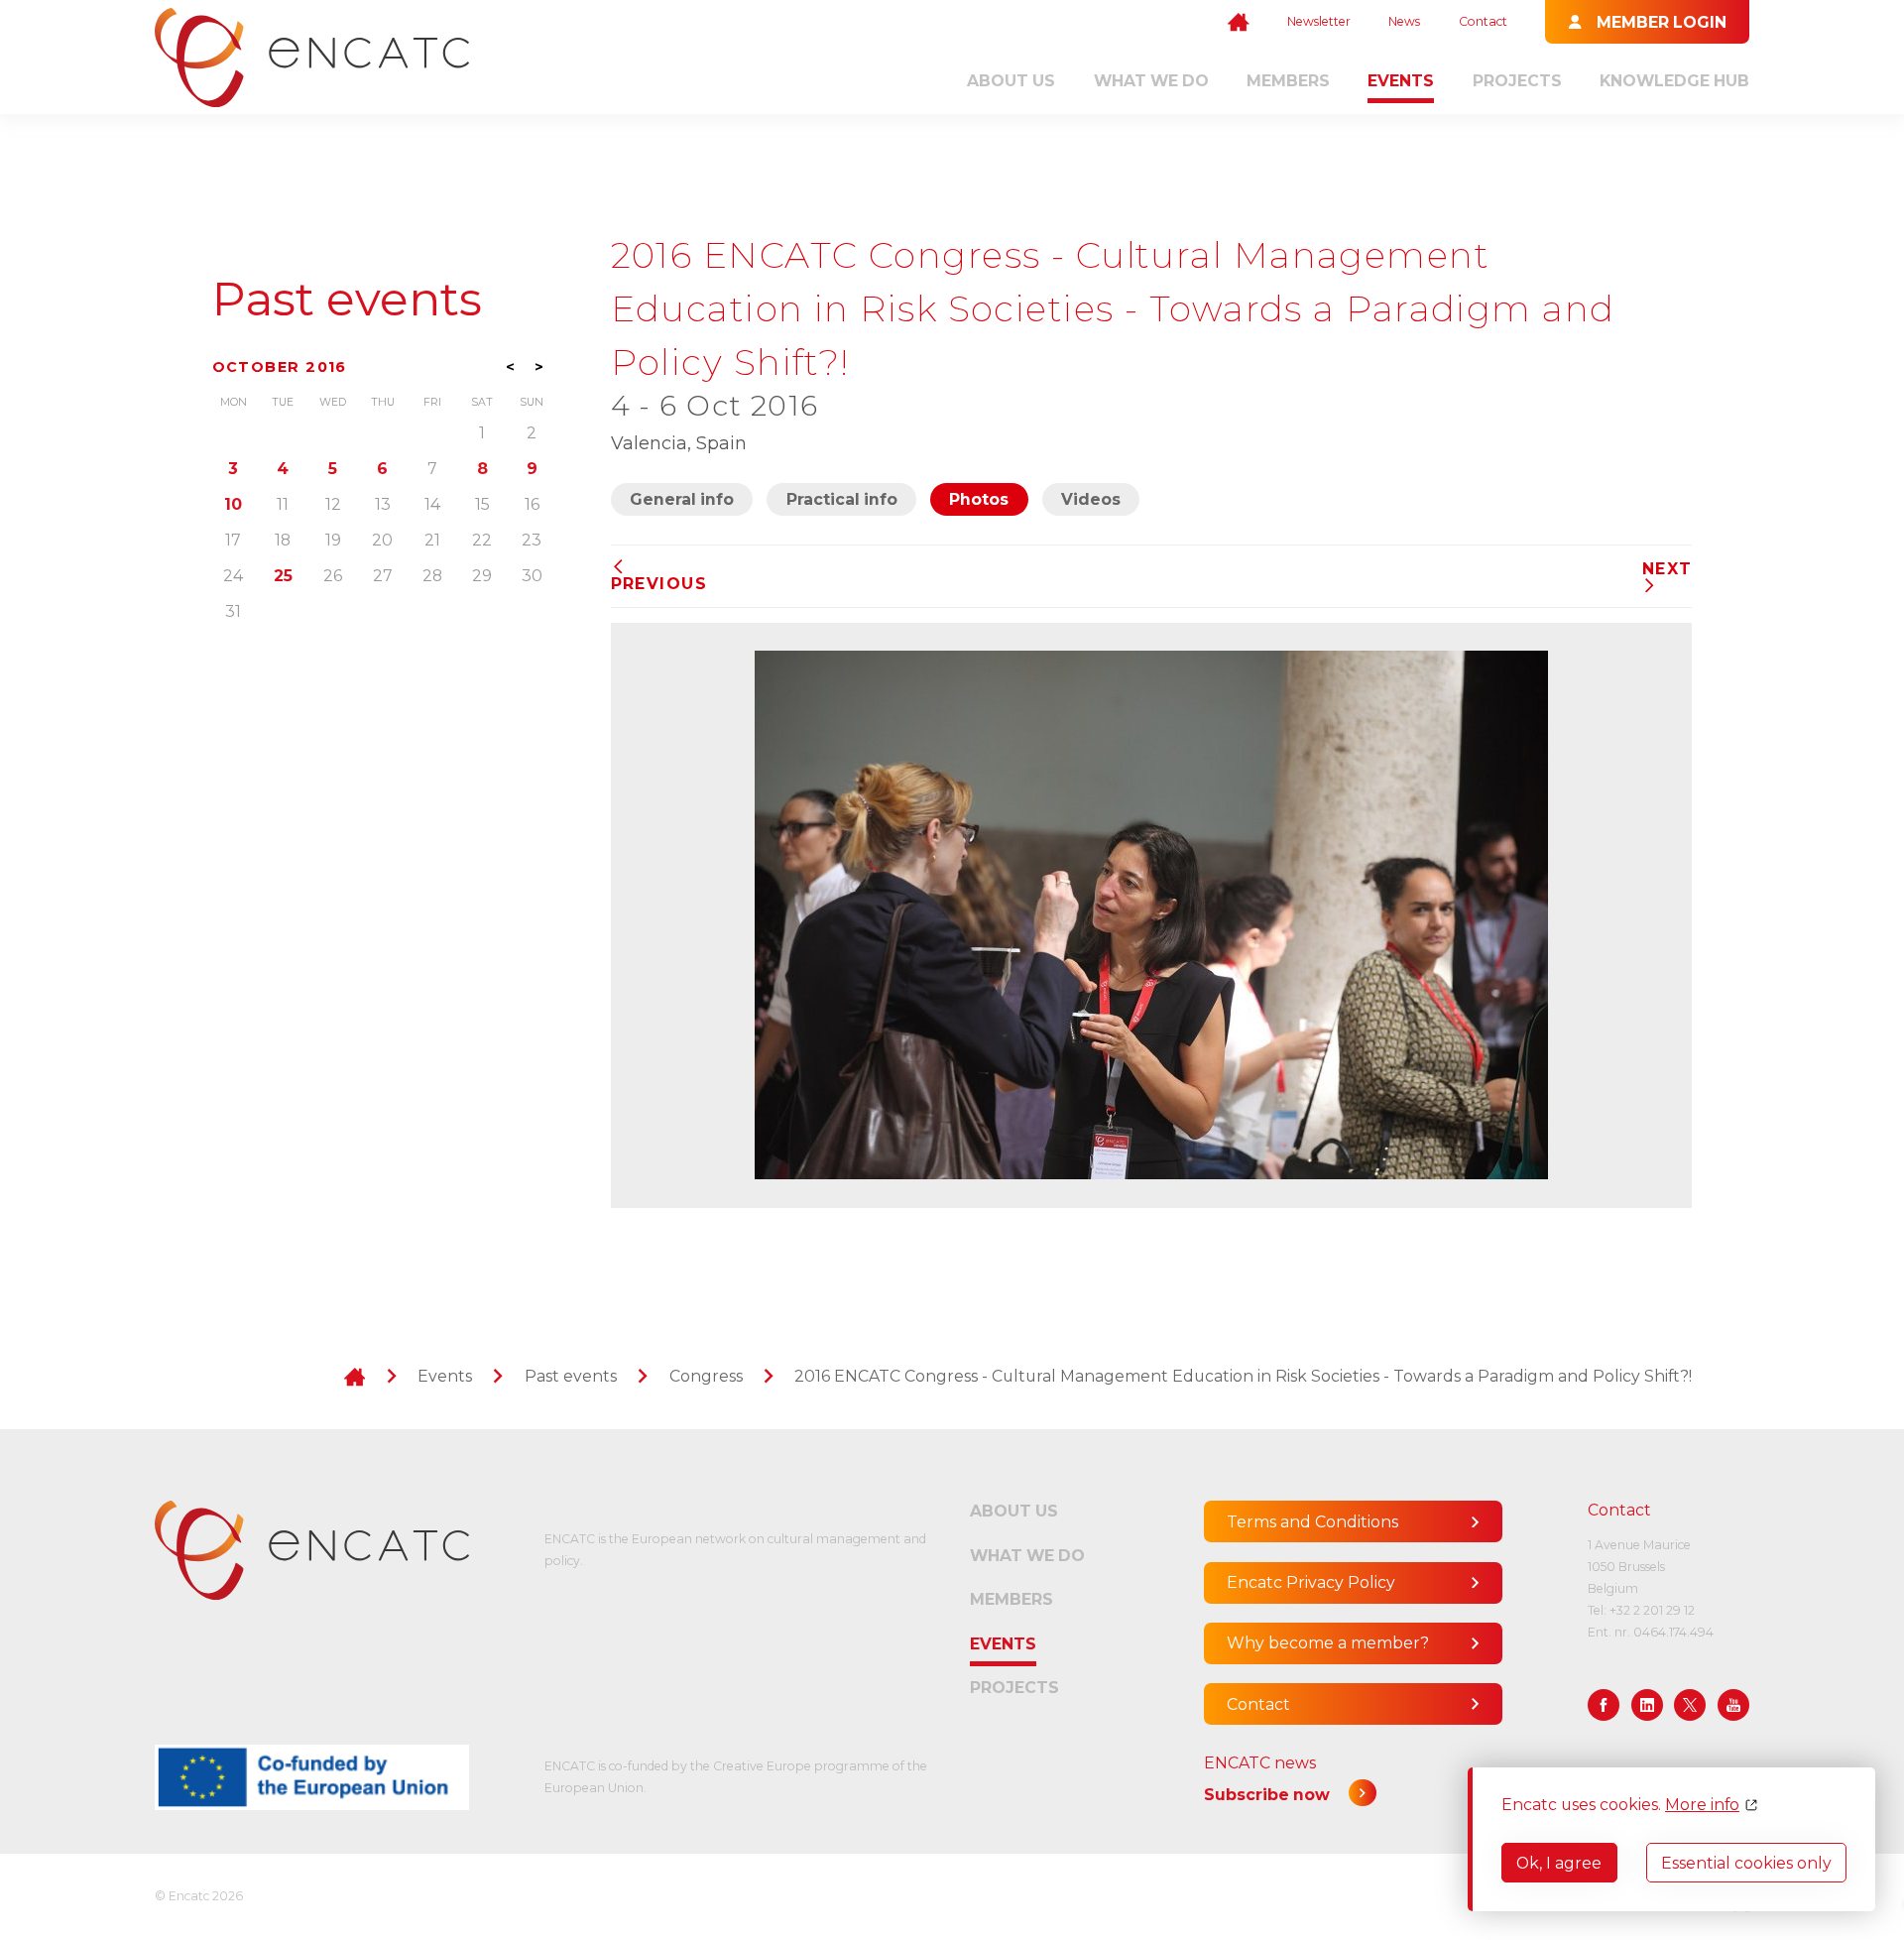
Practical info (842, 499)
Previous (659, 583)
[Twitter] (1690, 1705)
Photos (979, 499)
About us (1011, 81)
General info (682, 499)
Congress (706, 1376)
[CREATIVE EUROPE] (312, 1777)
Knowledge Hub (1674, 81)
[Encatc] (312, 58)
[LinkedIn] (1647, 1705)
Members (1288, 81)
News (1404, 21)
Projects (1517, 81)
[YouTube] (1733, 1705)
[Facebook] (1604, 1705)
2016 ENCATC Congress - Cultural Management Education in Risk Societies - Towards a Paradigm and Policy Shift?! (1243, 1376)
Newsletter (1319, 21)
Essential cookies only (1746, 1863)
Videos (1091, 499)
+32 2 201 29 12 (1652, 1610)
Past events (347, 299)
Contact (1483, 21)
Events (1401, 81)
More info (1702, 1805)
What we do (1151, 81)
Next (1667, 569)
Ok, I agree (1559, 1863)
